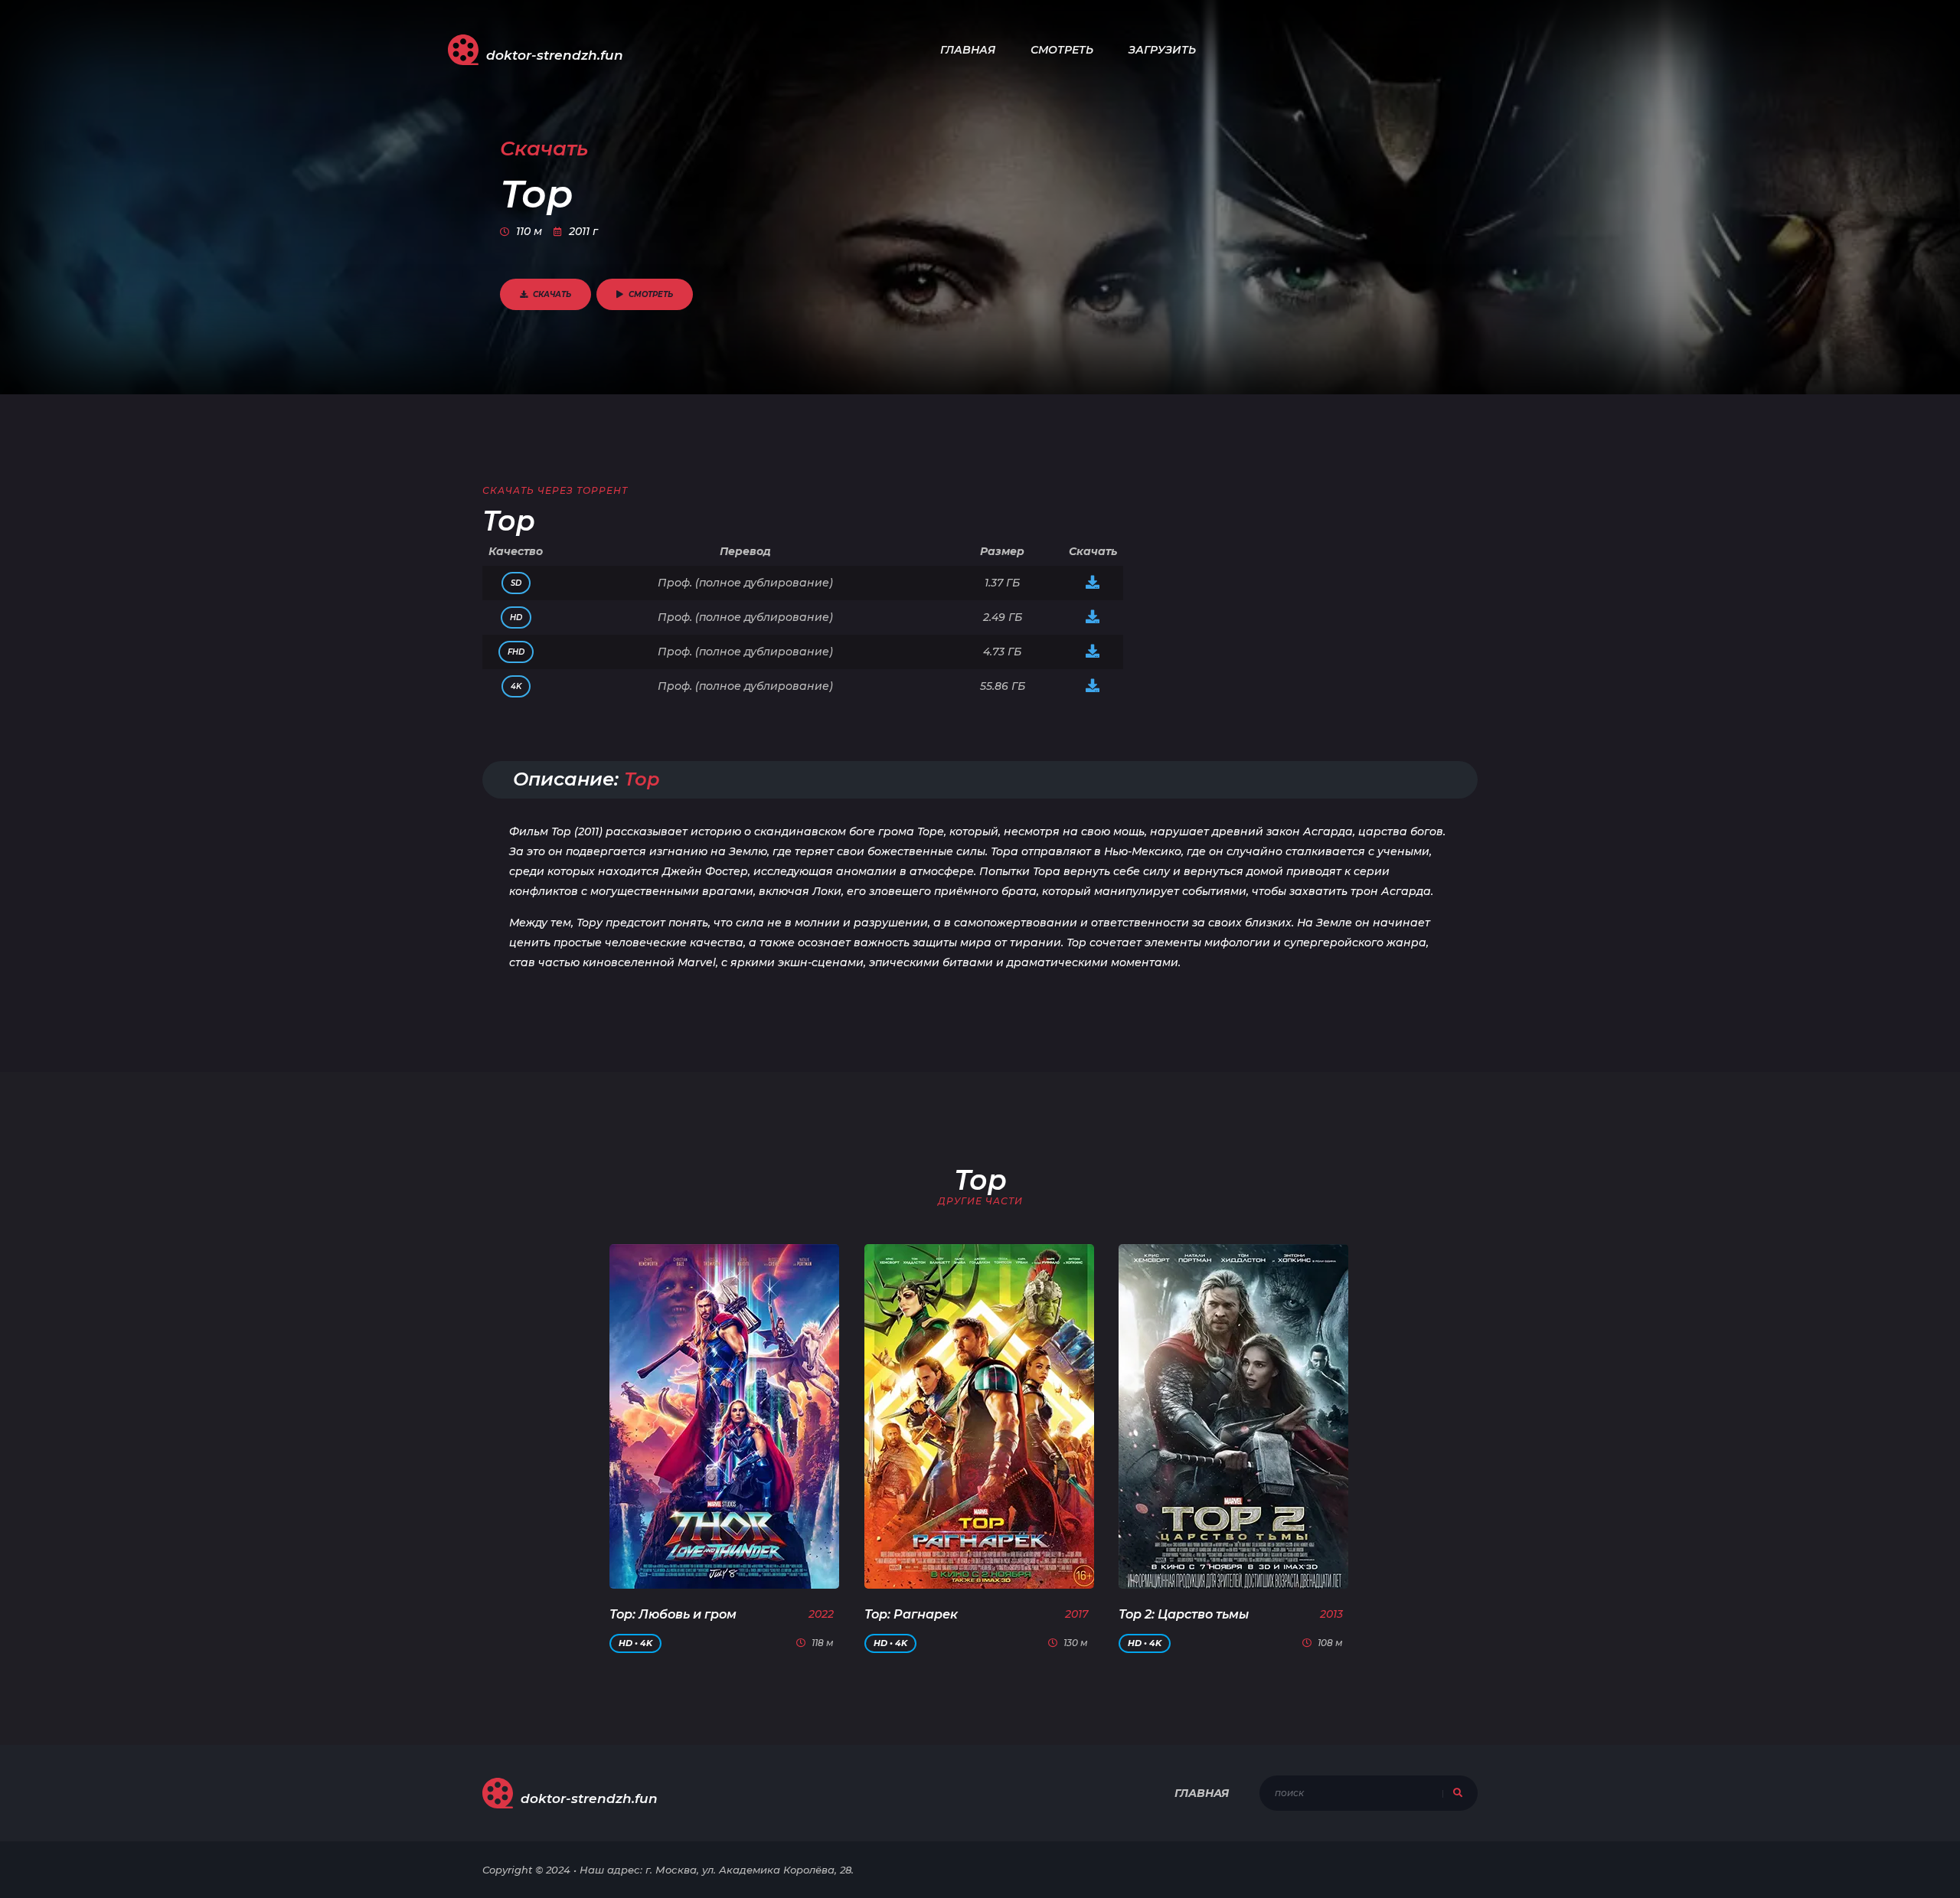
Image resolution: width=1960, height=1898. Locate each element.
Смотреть (1062, 50)
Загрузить (1162, 50)
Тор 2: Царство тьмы (1184, 1614)
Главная (968, 50)
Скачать (552, 294)
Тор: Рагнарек (911, 1614)
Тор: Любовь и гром (673, 1614)
